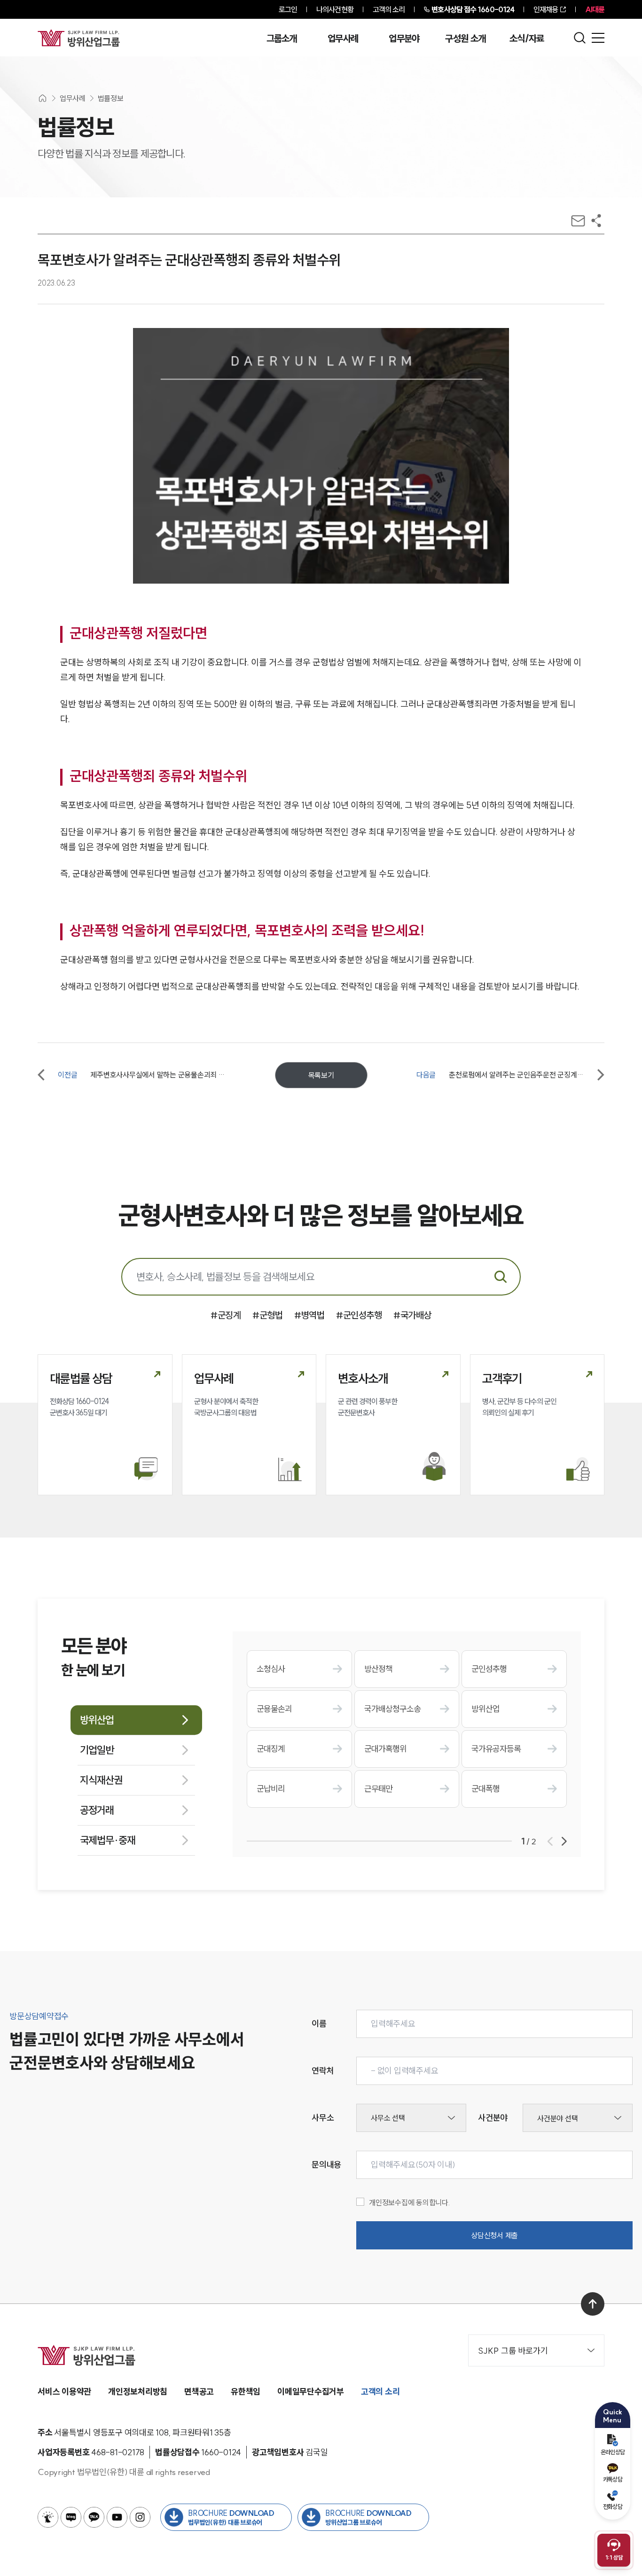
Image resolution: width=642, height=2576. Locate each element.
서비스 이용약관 (64, 2392)
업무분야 (404, 39)
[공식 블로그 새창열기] (71, 2517)
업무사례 (343, 39)
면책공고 (199, 2392)
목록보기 (321, 1075)
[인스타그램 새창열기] (140, 2517)
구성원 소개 (465, 39)
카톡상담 (613, 2479)
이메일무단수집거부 (311, 2392)
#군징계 (226, 1315)
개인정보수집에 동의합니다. (410, 2202)
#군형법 (267, 1315)
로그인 (288, 9)
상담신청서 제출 (494, 2235)
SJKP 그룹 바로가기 (513, 2351)
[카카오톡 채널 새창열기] (94, 2517)
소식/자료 (527, 39)
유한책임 (246, 2392)
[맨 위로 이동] (593, 2304)
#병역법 (309, 1315)
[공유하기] (596, 221)
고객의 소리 (389, 9)
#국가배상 (412, 1315)
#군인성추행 (359, 1315)
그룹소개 (282, 39)
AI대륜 (595, 9)
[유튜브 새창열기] (117, 2517)
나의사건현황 (335, 9)
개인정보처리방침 (138, 2392)
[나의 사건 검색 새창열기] (48, 2517)
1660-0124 (473, 9)
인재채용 (546, 9)
